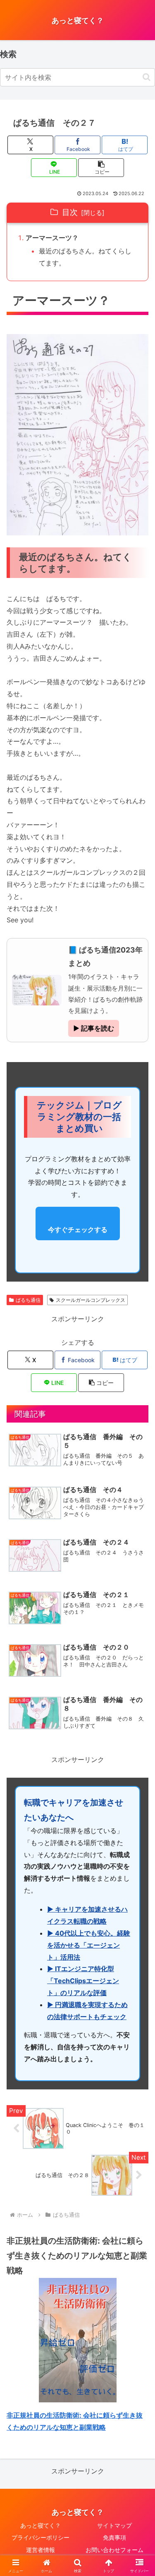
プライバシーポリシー (41, 2537)
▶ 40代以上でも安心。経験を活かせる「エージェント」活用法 (89, 1945)
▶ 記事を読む (94, 1028)
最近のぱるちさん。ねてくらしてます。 (85, 257)
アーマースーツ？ (52, 238)
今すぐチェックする (78, 1230)
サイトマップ (114, 2525)
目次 (70, 212)
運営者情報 (41, 2550)
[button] (147, 77)
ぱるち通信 (28, 1300)
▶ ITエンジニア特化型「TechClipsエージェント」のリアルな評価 (83, 1981)
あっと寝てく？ (41, 2525)
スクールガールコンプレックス (91, 1300)
